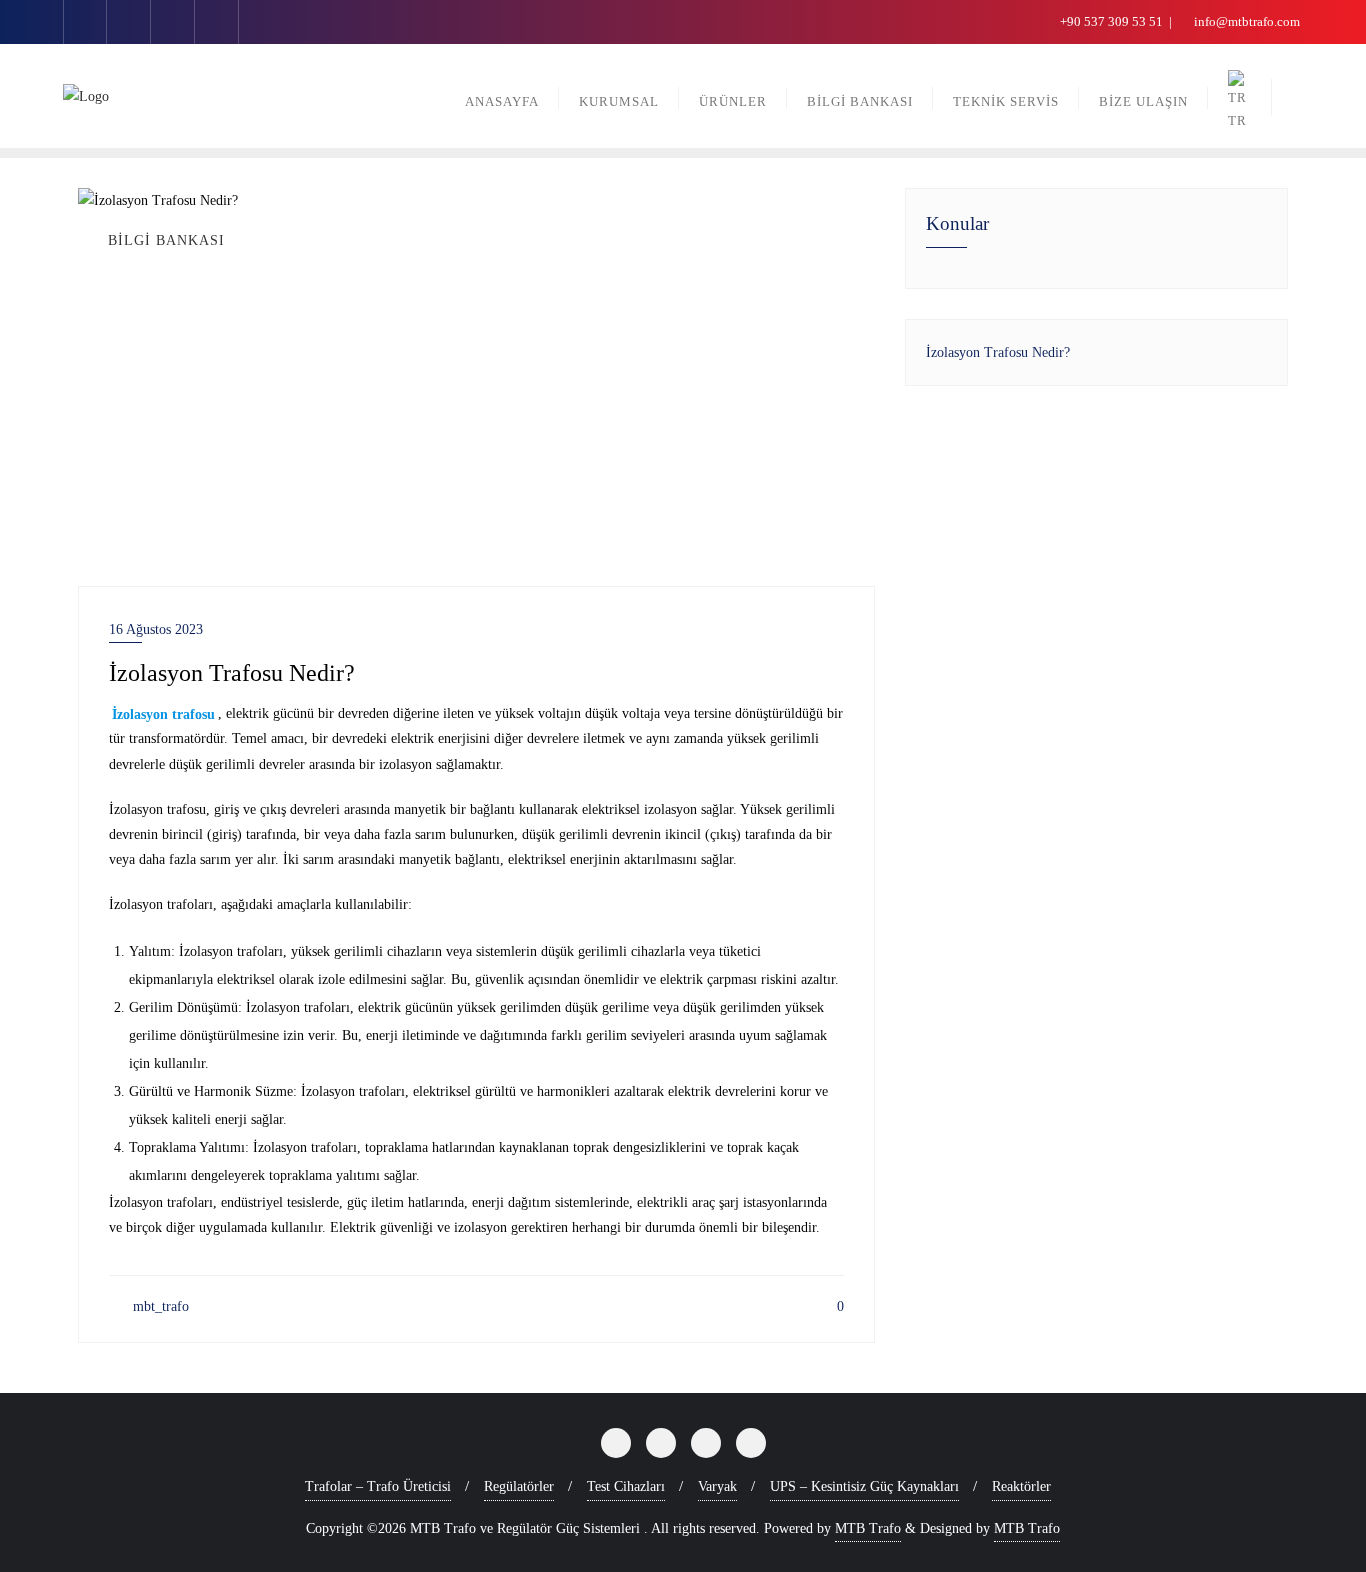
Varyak (717, 1486)
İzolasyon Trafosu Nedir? (998, 352)
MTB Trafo (868, 1528)
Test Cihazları (626, 1486)
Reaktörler (1021, 1486)
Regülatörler (519, 1486)
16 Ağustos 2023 (156, 629)
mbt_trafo (159, 1306)
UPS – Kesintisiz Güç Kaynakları (864, 1486)
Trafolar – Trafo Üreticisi (378, 1486)
